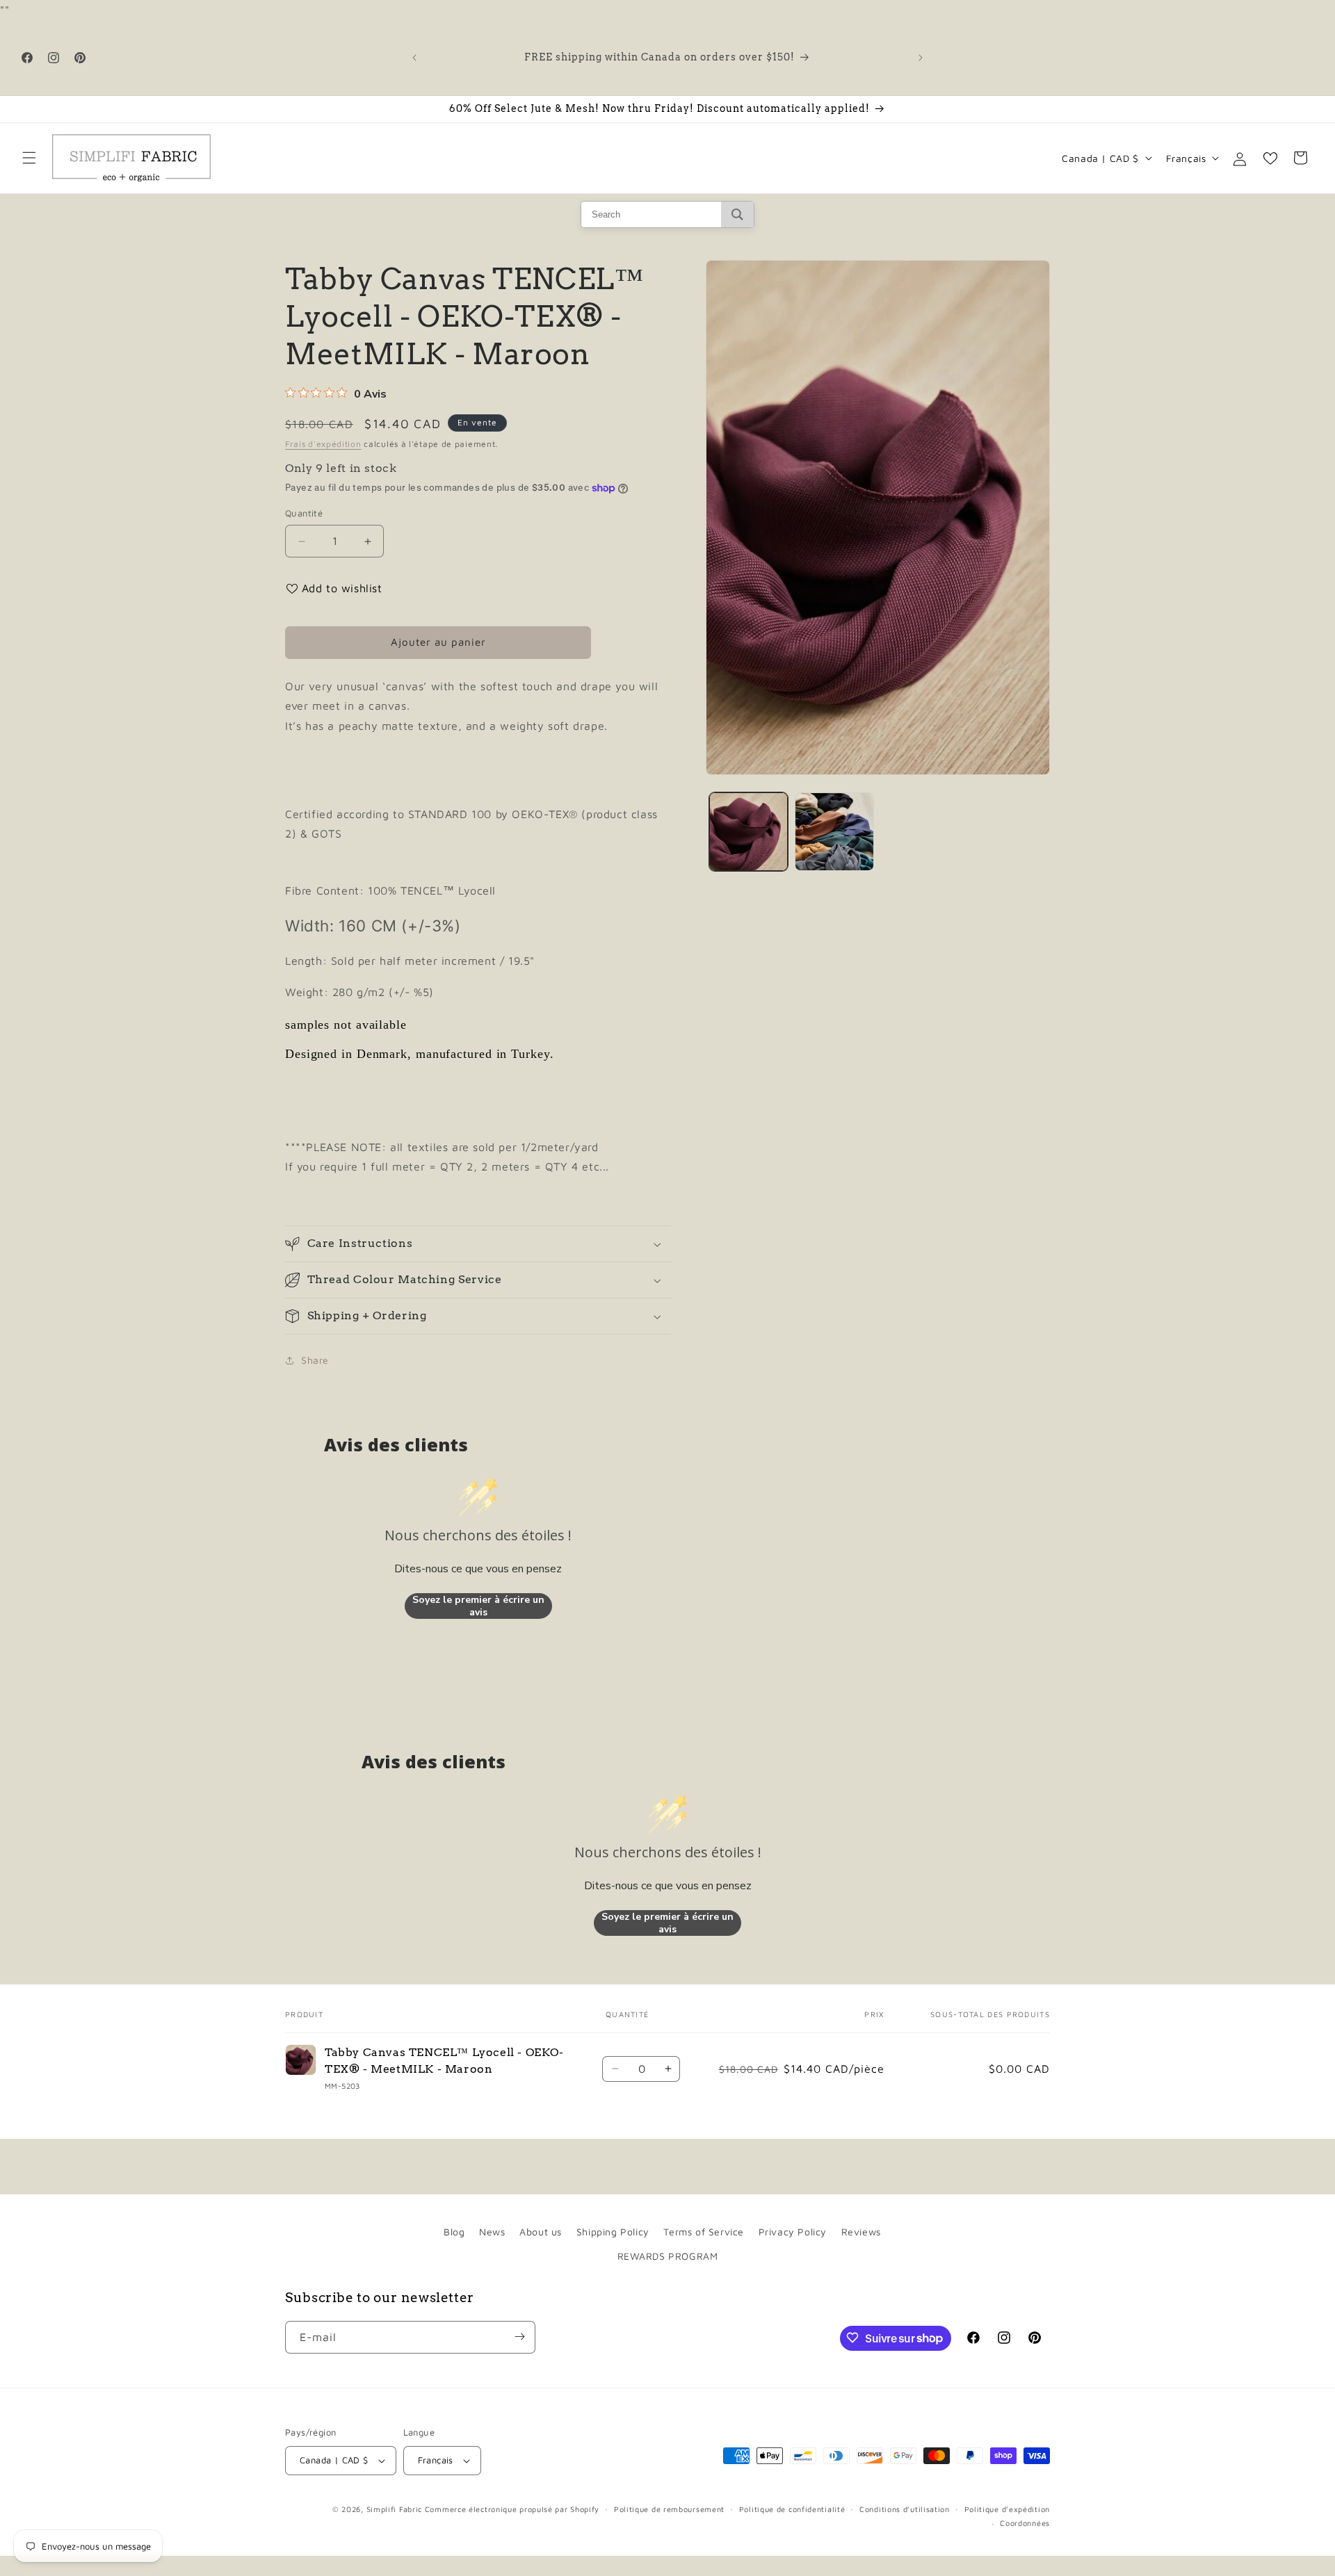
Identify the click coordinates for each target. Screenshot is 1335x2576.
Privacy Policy (793, 2232)
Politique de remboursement (669, 2509)
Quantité (304, 514)
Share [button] (315, 1361)
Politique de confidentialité (792, 2509)
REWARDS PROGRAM (668, 2256)
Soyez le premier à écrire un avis (478, 1606)
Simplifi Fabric (395, 2509)
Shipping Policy (613, 2232)
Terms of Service (704, 2232)
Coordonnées (1025, 2524)
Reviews (861, 2232)
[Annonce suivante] (921, 58)
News (492, 2232)
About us (541, 2232)
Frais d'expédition (323, 444)
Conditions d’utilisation (905, 2509)
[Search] (737, 214)
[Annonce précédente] (414, 58)
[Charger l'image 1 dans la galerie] (749, 832)
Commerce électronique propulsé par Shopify (512, 2509)
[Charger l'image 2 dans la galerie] (834, 832)
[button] (29, 158)
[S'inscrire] (519, 2337)
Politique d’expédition (1007, 2509)
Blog (454, 2232)
